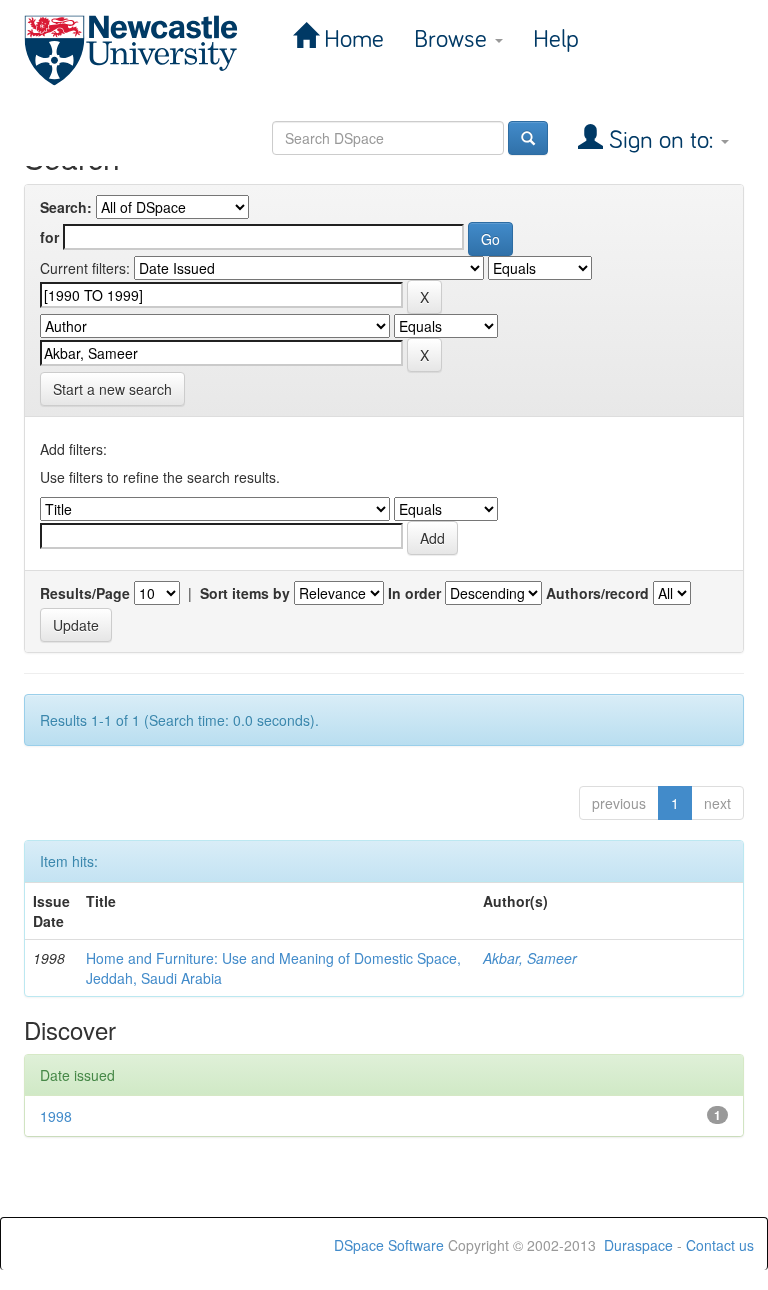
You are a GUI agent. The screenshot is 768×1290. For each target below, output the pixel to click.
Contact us (720, 1245)
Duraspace (638, 1245)
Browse (453, 39)
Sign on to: (661, 140)
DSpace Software (389, 1245)
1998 (56, 1116)
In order (414, 593)
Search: (66, 207)
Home (351, 39)
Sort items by (245, 593)
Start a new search (112, 389)
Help (556, 39)
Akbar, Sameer (530, 958)
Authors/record (597, 593)
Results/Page (85, 593)
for (49, 237)
